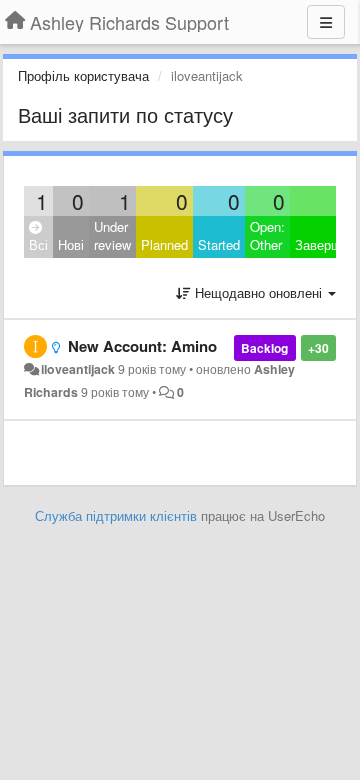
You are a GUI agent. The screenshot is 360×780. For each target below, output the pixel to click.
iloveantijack (78, 369)
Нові (71, 244)
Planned (164, 244)
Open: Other (267, 236)
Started (219, 244)
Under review (112, 236)
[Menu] (326, 22)
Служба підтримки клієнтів (116, 515)
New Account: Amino (142, 346)
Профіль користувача (83, 75)
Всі (38, 244)
